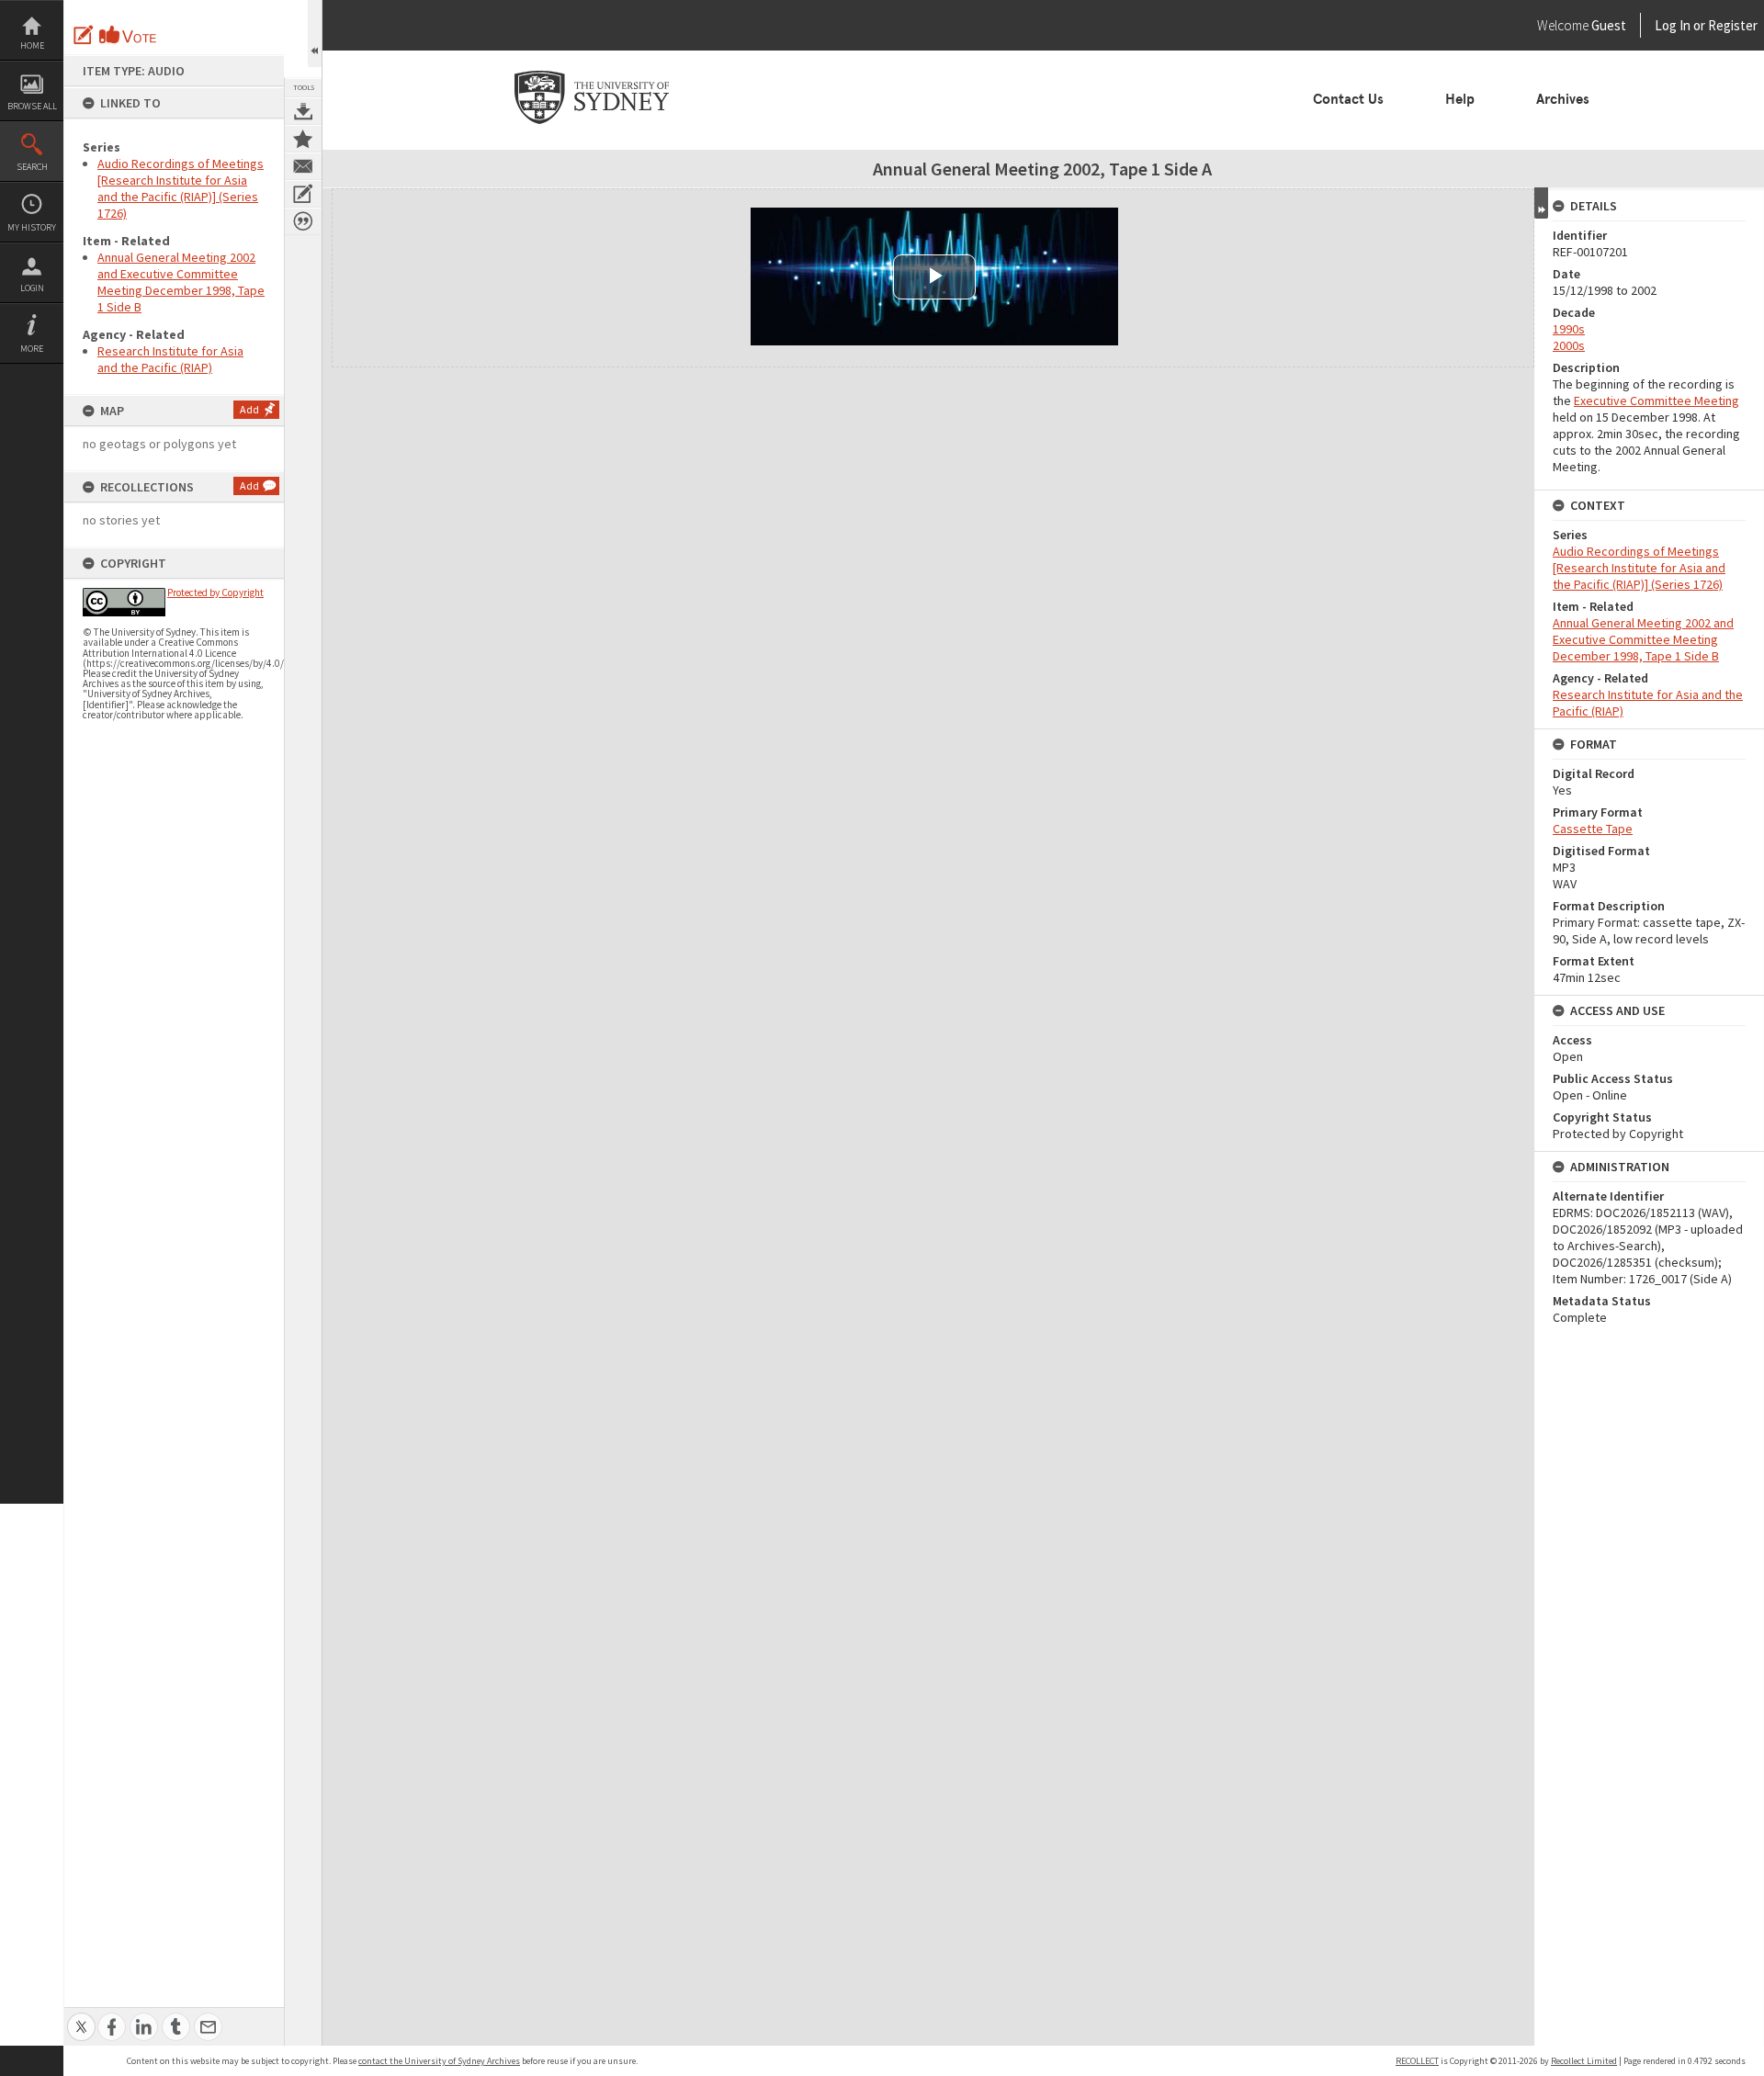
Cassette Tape (1593, 829)
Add (249, 409)
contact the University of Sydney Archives (439, 2061)
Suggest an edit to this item (84, 35)
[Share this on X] (81, 2017)
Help (1460, 99)
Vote (129, 35)
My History (32, 227)
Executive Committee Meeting (1657, 401)
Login (32, 288)
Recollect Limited (1584, 2061)
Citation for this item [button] (303, 221)
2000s (1569, 345)
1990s (1569, 329)
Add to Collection (303, 139)
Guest (1609, 25)
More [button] (32, 349)
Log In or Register (1671, 25)
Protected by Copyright (215, 592)
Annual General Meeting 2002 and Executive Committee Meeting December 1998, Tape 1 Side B (181, 282)
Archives (1563, 99)
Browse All (32, 106)
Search (32, 167)
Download (303, 111)
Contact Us (1348, 99)
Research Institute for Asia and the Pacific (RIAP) (170, 359)
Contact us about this (303, 166)
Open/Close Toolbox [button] (315, 34)
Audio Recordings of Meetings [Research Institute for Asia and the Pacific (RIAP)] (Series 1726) (181, 188)
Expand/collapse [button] (1541, 203)
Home (32, 45)
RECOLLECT (1417, 2061)
